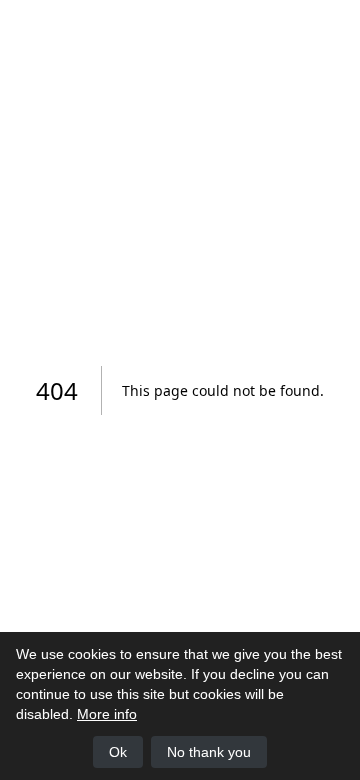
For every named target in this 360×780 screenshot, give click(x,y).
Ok (118, 752)
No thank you (209, 752)
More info (107, 714)
